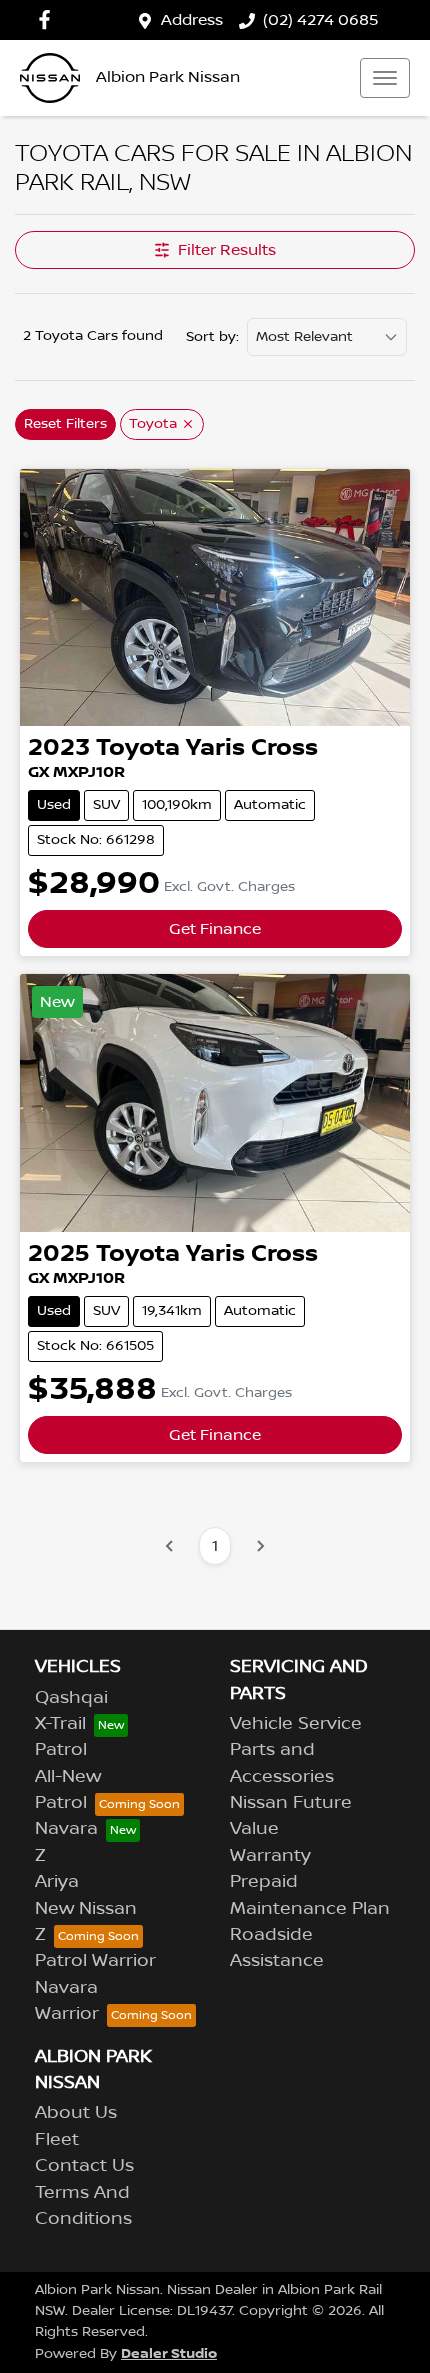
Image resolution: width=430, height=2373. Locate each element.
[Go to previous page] (170, 1546)
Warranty (270, 1856)
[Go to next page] (260, 1546)
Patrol (61, 1750)
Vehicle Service (296, 1724)
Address (192, 20)
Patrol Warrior (95, 1961)
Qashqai (71, 1698)
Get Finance (215, 929)
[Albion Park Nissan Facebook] (48, 19)
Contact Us (84, 2166)
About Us (76, 2113)
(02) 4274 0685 (321, 20)
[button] (385, 78)
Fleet (57, 2140)
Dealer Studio (169, 2353)
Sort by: (212, 337)
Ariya (57, 1882)
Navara (66, 1829)
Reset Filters (65, 424)
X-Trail (60, 1724)
